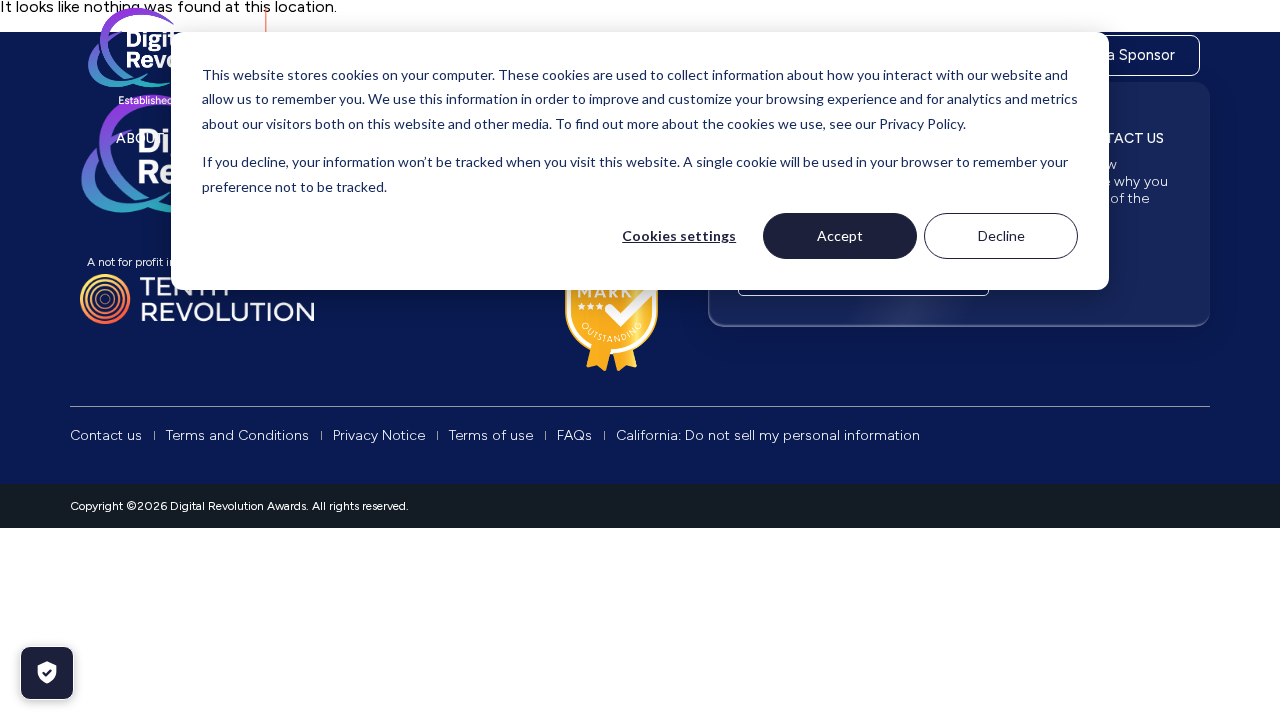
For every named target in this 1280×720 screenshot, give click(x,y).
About (140, 138)
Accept (840, 235)
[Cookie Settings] (47, 673)
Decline (1001, 235)
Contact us (1118, 138)
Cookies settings (679, 235)
